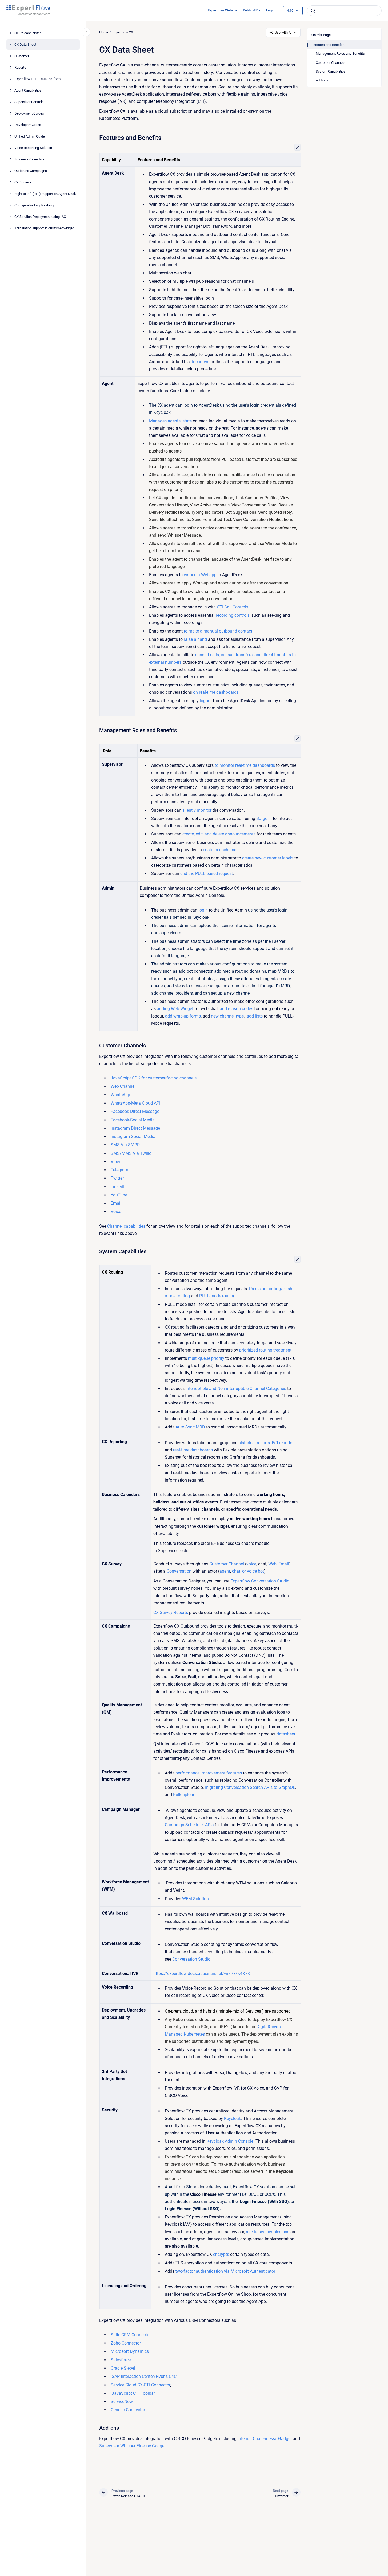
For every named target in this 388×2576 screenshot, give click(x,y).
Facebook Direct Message (135, 1111)
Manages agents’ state (171, 421)
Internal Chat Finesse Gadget (264, 2439)
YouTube (119, 1195)
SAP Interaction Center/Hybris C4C (144, 2376)
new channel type (227, 1016)
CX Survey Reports (171, 1613)
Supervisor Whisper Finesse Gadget (132, 2446)
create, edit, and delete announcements (219, 834)
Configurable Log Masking (34, 205)
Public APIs (252, 10)
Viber (115, 1162)
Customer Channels (331, 63)
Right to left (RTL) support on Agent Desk (45, 194)
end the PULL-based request (206, 873)
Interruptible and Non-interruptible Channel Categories (236, 1389)
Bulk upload (184, 1795)
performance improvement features (208, 1773)
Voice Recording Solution (33, 148)
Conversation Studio (191, 1959)
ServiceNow (122, 2402)
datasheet (286, 1734)
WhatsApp (120, 1095)
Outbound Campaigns (31, 171)
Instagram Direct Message (135, 1128)
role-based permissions (267, 2232)
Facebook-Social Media (133, 1120)
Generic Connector (128, 2410)
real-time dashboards (193, 1450)
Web (272, 1564)
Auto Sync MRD (190, 1427)
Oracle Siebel (123, 2368)
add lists (254, 1016)
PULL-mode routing (217, 1296)
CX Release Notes (28, 33)
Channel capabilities (126, 1226)
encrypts (221, 2254)
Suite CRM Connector (131, 2335)
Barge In (264, 818)
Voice (116, 1212)
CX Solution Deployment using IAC (40, 217)
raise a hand (195, 639)
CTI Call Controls (232, 607)
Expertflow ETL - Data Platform (37, 79)
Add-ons (322, 80)
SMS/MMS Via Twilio (131, 1153)
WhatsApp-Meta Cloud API (135, 1103)
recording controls (232, 615)
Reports (20, 67)
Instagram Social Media (133, 1136)
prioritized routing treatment (265, 1350)
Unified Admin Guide (30, 136)
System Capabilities (331, 71)
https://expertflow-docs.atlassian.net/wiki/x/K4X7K (202, 1974)
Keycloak (232, 2118)
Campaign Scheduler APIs (189, 1825)
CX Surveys (23, 182)
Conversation (179, 1571)
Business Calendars (29, 159)
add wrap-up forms (183, 1016)
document (200, 362)
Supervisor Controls (29, 102)
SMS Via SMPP (125, 1145)
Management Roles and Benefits (340, 54)
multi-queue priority (206, 1358)
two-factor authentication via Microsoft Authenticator (225, 2271)
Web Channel (123, 1086)
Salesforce (121, 2360)
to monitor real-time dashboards (244, 765)
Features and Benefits (328, 45)
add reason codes (236, 1009)
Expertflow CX (123, 32)
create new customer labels (267, 858)
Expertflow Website (223, 10)
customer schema (219, 850)
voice (251, 1564)
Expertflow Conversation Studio (260, 1581)
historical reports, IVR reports (265, 1443)
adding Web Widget (175, 1009)
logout (206, 701)
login (202, 910)
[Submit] (313, 11)
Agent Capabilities (28, 90)
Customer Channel (227, 1564)
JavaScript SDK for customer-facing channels (154, 1078)
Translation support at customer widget (44, 228)
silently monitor (197, 810)
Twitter (117, 1178)
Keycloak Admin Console (229, 2141)
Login (270, 10)
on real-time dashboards (216, 692)
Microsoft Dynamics (130, 2351)
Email (116, 1203)
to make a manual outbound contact (218, 631)
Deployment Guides (29, 113)
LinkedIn (119, 1187)
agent (225, 1571)
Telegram (119, 1170)
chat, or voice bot (248, 1571)
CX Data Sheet (25, 44)
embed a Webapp (200, 575)
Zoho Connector (126, 2343)
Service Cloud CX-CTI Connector (140, 2385)
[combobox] (344, 11)
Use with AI (283, 32)
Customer (22, 56)
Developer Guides (28, 125)
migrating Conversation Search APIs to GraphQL (250, 1787)
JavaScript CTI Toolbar (133, 2393)
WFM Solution (195, 1899)
